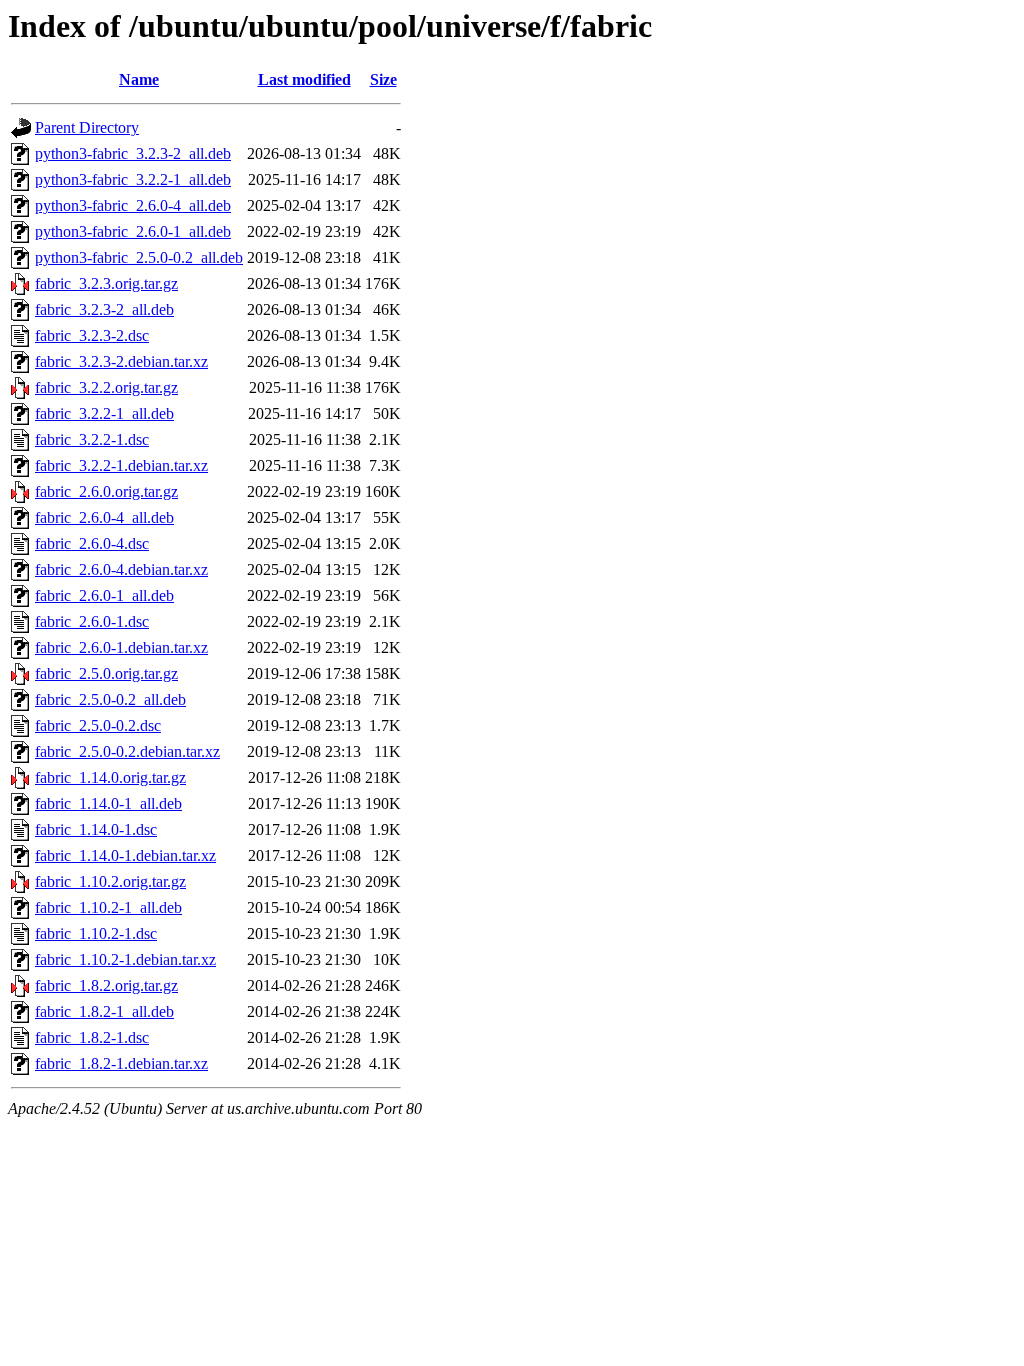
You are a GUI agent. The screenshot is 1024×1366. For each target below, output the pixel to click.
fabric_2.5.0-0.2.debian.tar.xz (127, 751)
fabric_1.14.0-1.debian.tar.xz (125, 855)
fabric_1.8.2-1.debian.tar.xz (121, 1063)
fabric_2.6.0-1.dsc (92, 621)
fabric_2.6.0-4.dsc (92, 543)
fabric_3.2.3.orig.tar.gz (106, 283)
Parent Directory (87, 127)
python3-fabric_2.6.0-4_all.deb (133, 205)
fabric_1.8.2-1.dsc (92, 1037)
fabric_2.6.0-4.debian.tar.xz (121, 569)
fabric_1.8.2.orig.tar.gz (106, 985)
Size (383, 79)
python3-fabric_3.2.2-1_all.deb (133, 179)
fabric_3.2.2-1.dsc (92, 439)
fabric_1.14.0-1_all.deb (108, 803)
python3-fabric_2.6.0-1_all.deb (133, 231)
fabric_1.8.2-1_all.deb (104, 1011)
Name (139, 79)
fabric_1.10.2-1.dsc (96, 933)
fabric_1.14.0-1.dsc (96, 829)
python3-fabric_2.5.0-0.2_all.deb (139, 257)
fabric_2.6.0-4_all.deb (104, 517)
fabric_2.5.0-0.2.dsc (98, 725)
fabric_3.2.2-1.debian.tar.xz (121, 465)
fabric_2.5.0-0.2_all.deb (110, 699)
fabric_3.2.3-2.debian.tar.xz (121, 361)
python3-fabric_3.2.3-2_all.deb (133, 153)
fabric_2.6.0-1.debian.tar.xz (121, 647)
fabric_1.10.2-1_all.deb (108, 907)
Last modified (304, 79)
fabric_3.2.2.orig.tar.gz (106, 387)
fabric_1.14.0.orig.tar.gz (110, 777)
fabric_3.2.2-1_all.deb (104, 413)
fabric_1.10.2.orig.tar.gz (110, 881)
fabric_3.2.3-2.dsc (92, 335)
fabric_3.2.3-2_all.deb (104, 309)
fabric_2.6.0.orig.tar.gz (106, 491)
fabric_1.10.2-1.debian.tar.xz (125, 959)
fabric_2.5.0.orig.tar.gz (106, 673)
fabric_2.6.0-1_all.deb (104, 595)
